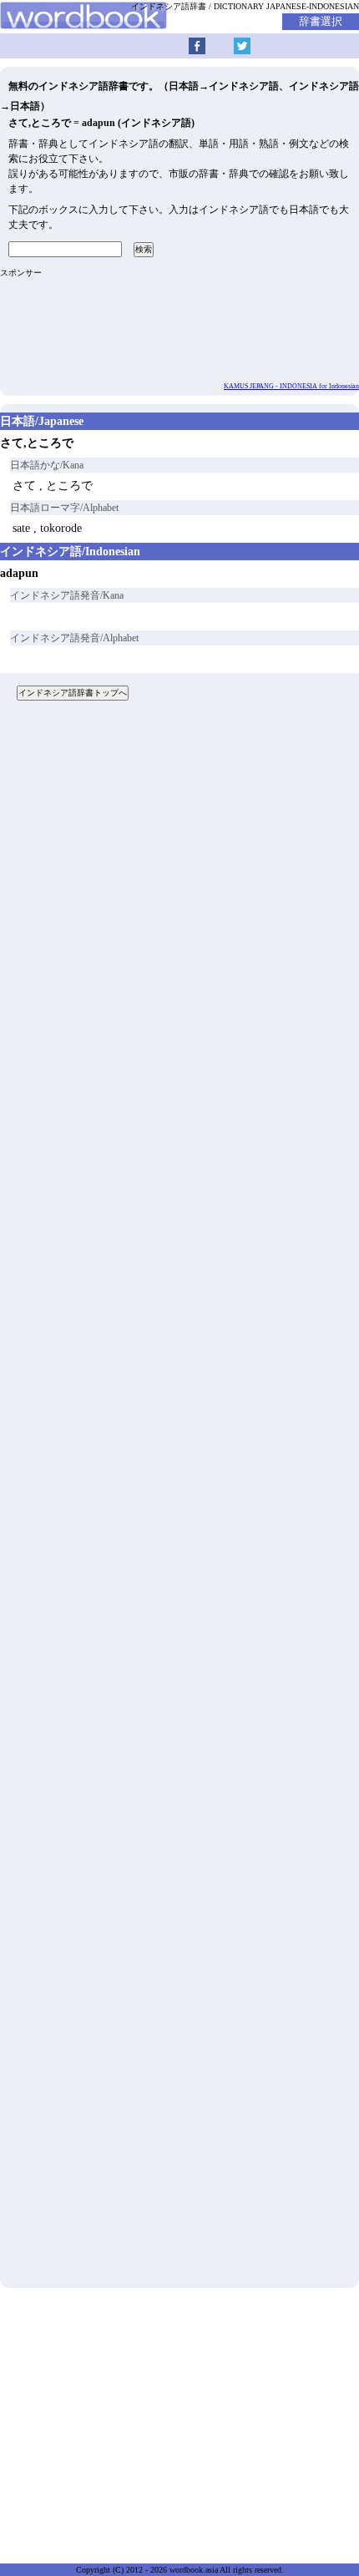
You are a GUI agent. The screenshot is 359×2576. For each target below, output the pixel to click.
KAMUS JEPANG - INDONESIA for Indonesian (291, 386)
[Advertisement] (179, 1501)
